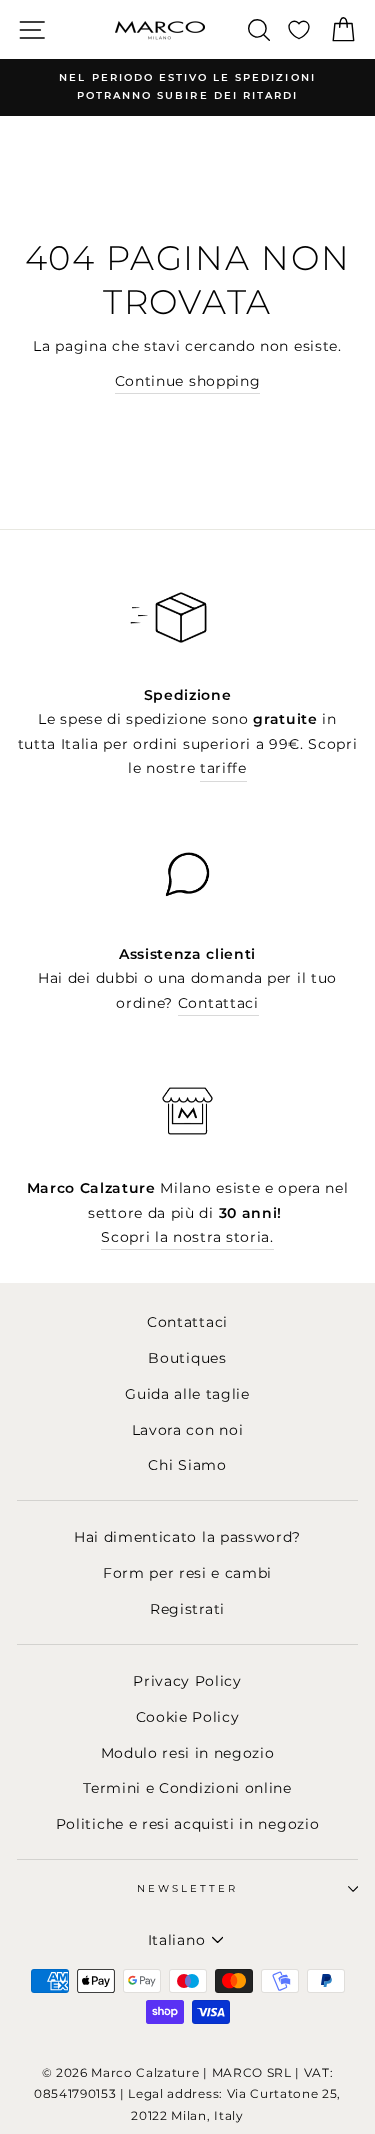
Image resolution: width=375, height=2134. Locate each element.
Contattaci (218, 1003)
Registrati (187, 1609)
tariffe (223, 768)
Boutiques (187, 1358)
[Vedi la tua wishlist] (299, 29)
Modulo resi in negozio (188, 1753)
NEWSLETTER (188, 1888)
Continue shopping (188, 381)
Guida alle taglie (187, 1394)
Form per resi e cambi (187, 1573)
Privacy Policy (187, 1681)
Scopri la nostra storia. (187, 1237)
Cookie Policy (188, 1717)
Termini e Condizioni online (187, 1788)
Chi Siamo (187, 1465)
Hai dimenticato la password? (187, 1537)
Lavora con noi (188, 1430)
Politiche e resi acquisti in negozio (187, 1824)
